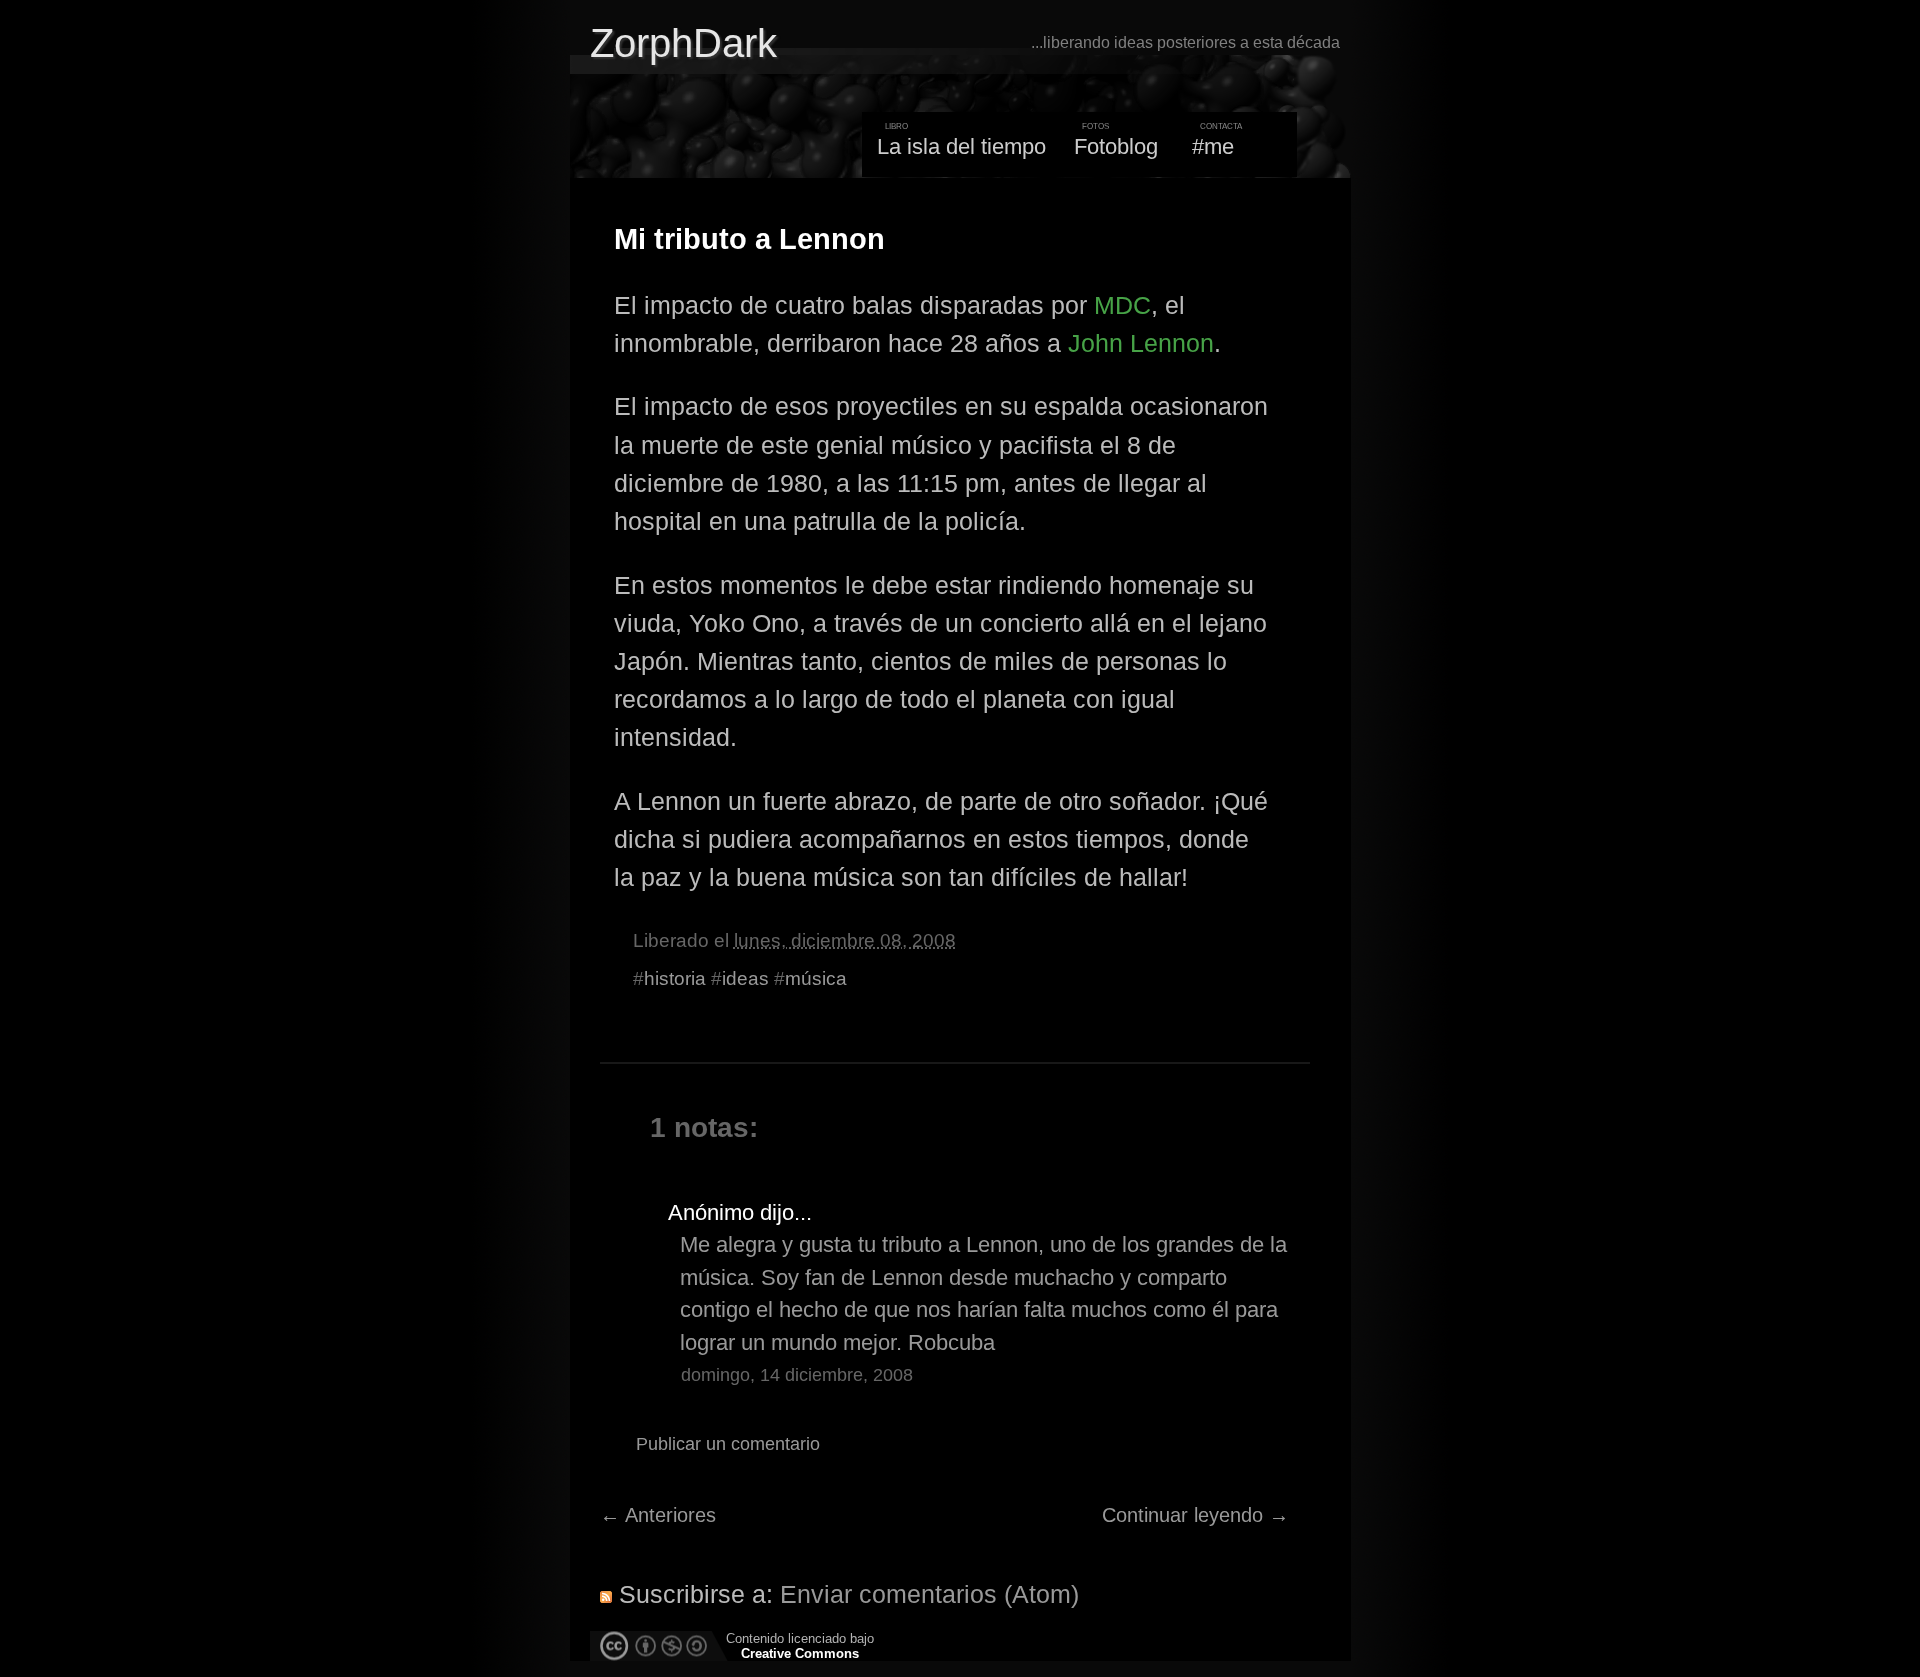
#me (1213, 146)
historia (675, 978)
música (816, 978)
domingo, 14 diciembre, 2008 (797, 1375)
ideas (745, 978)
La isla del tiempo (961, 146)
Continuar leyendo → (1195, 1515)
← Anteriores (658, 1515)
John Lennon (1141, 343)
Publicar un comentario (728, 1444)
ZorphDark (683, 43)
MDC (1122, 305)
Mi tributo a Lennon (749, 239)
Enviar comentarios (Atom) (929, 1594)
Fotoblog (1116, 146)
